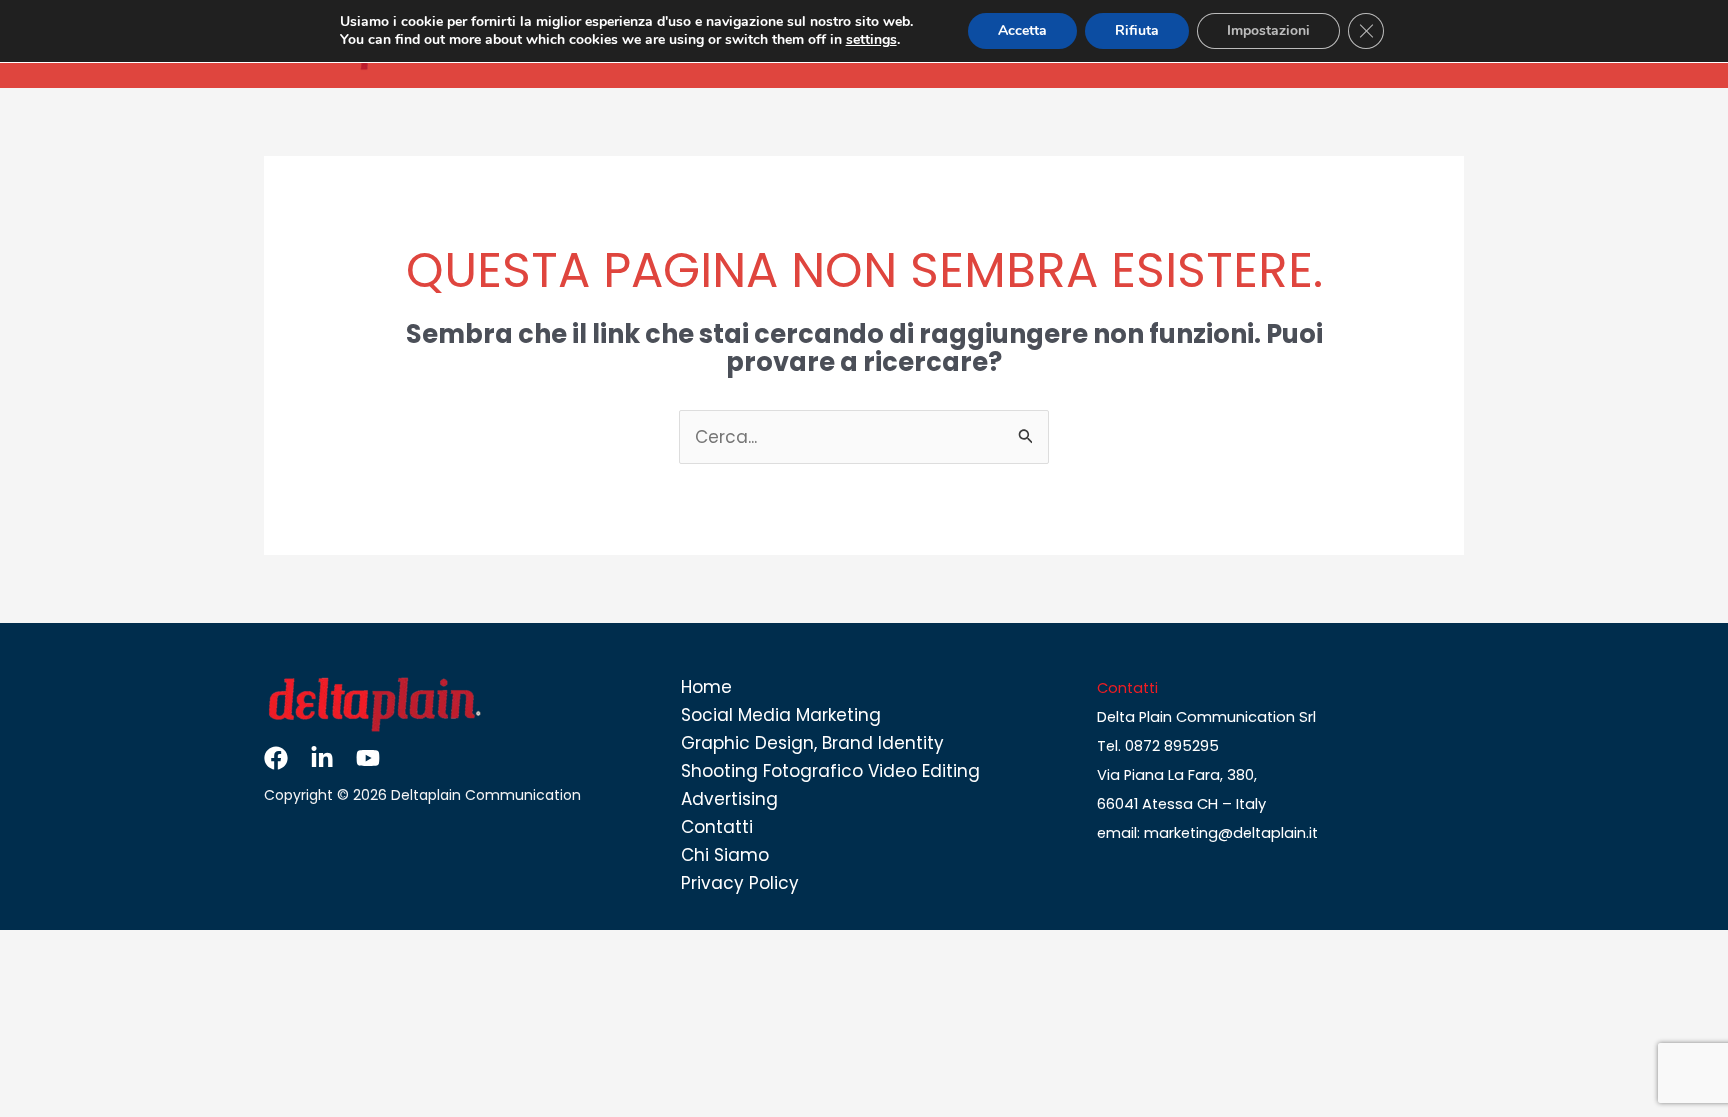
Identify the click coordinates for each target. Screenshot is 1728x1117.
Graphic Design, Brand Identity (812, 743)
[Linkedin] (322, 758)
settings (871, 40)
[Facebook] (276, 758)
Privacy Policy (740, 883)
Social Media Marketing (781, 715)
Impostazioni (1268, 30)
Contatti (717, 827)
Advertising (729, 799)
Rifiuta (1137, 30)
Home (706, 687)
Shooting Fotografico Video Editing (830, 771)
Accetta (1022, 30)
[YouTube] (368, 758)
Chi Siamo (725, 855)
